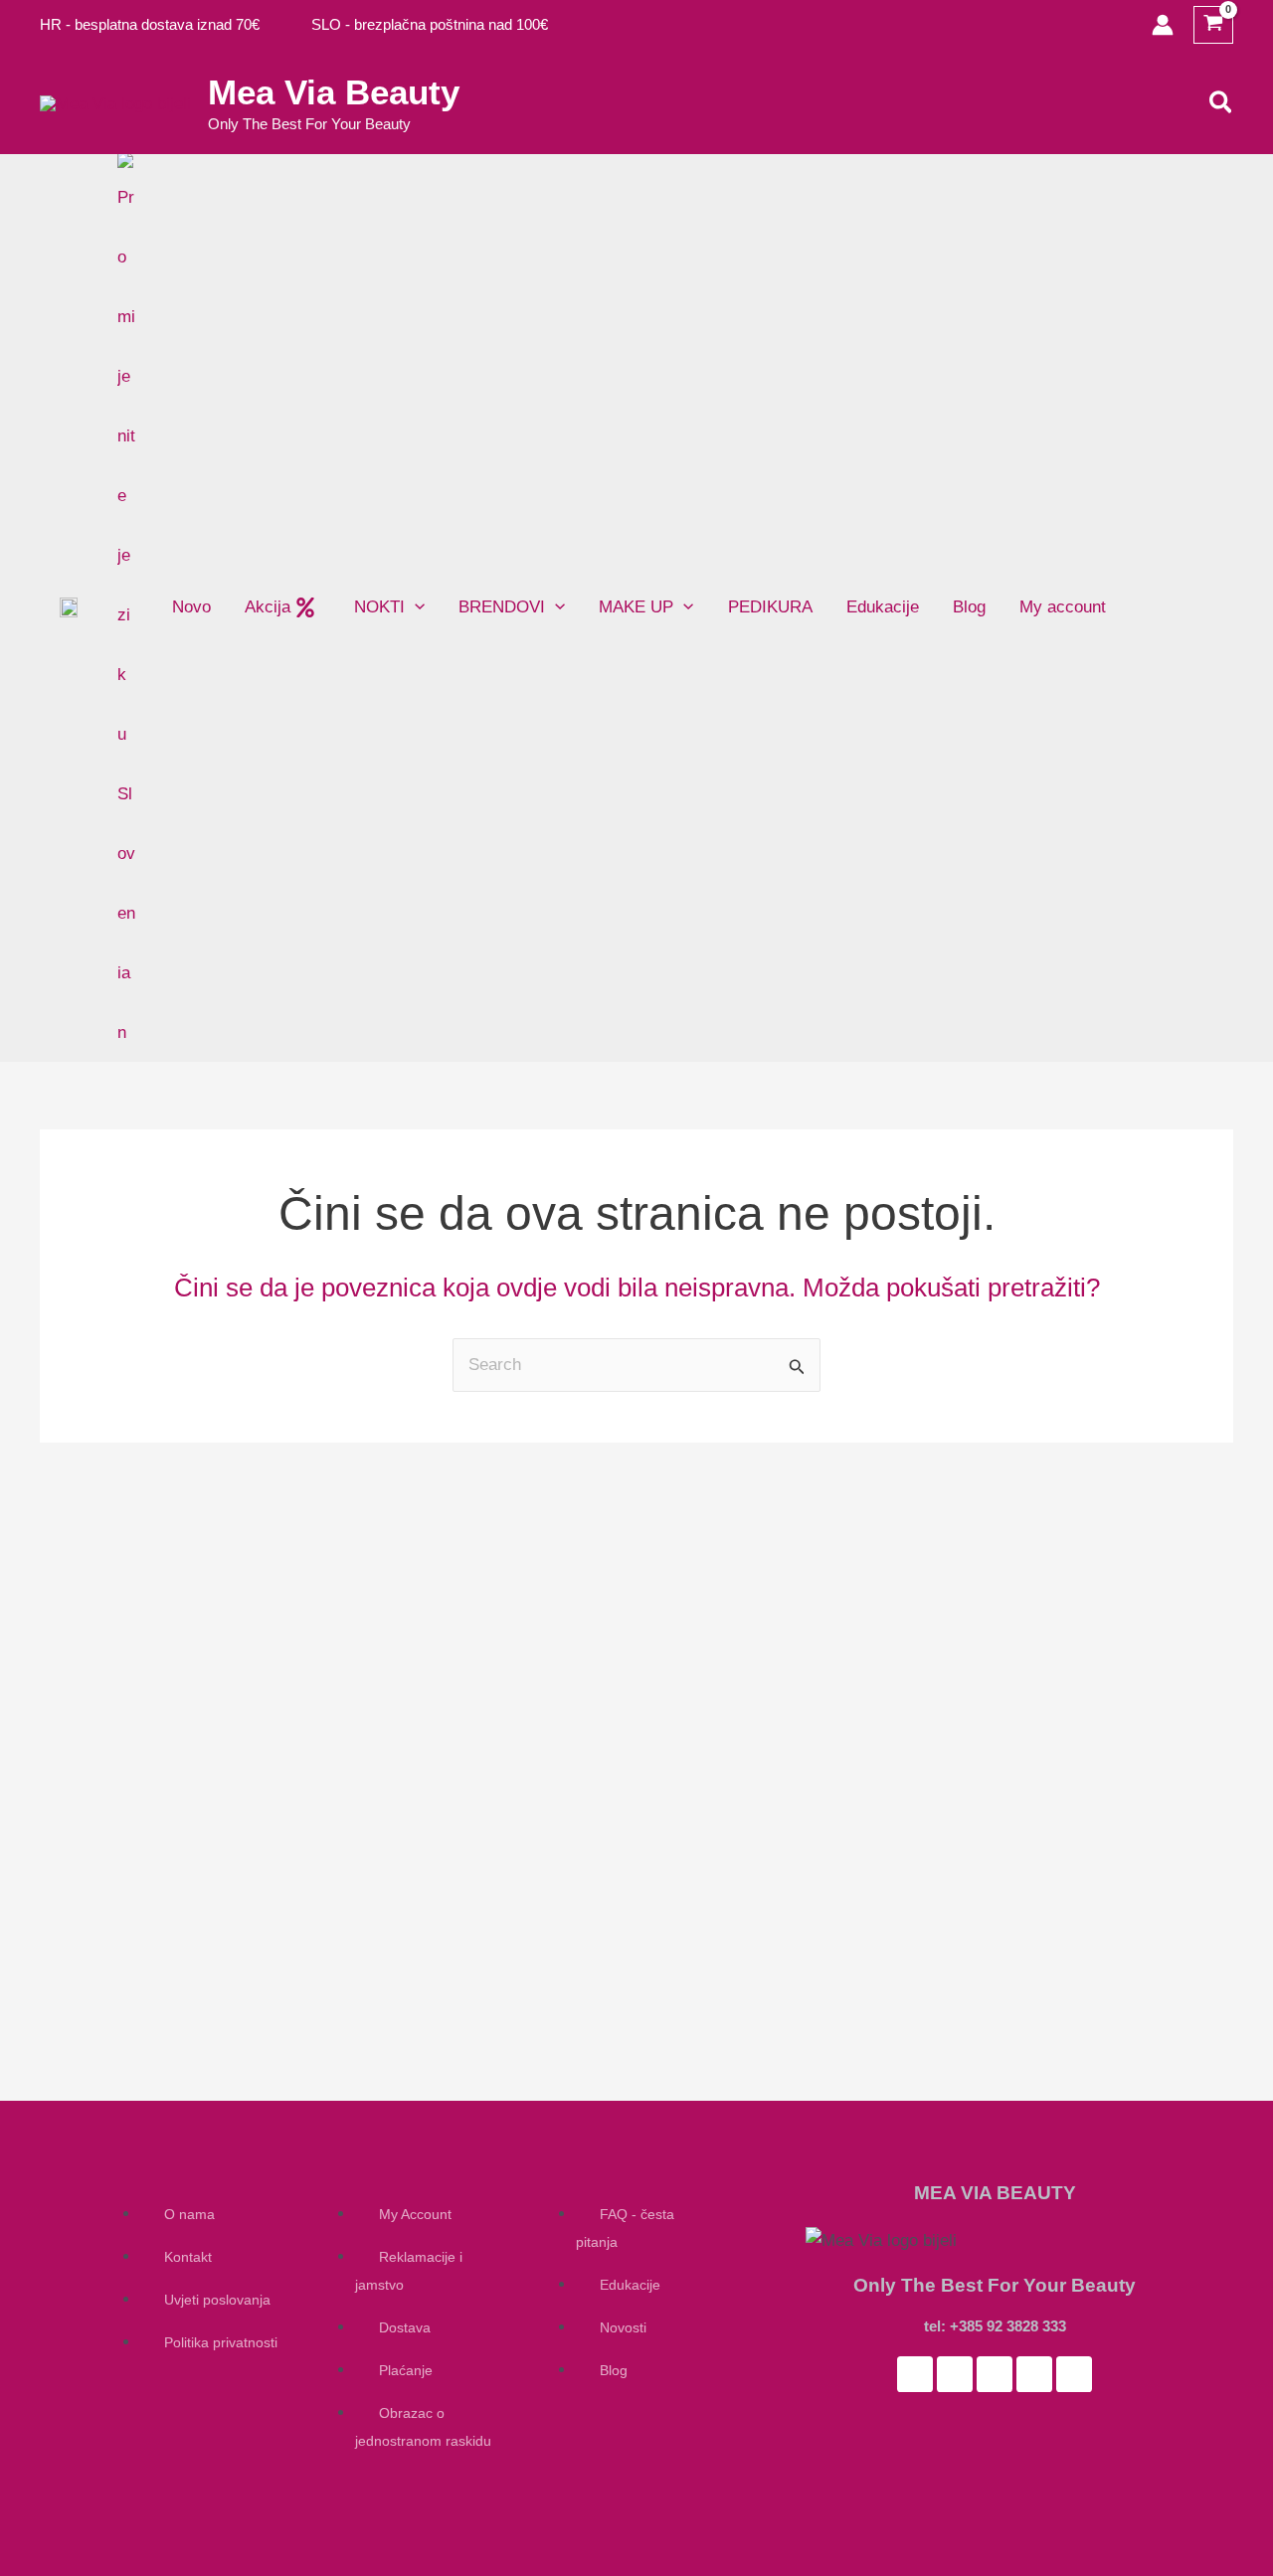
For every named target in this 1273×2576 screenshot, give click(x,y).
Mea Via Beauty (334, 92)
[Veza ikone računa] (1163, 25)
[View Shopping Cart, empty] (1213, 25)
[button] (1222, 103)
